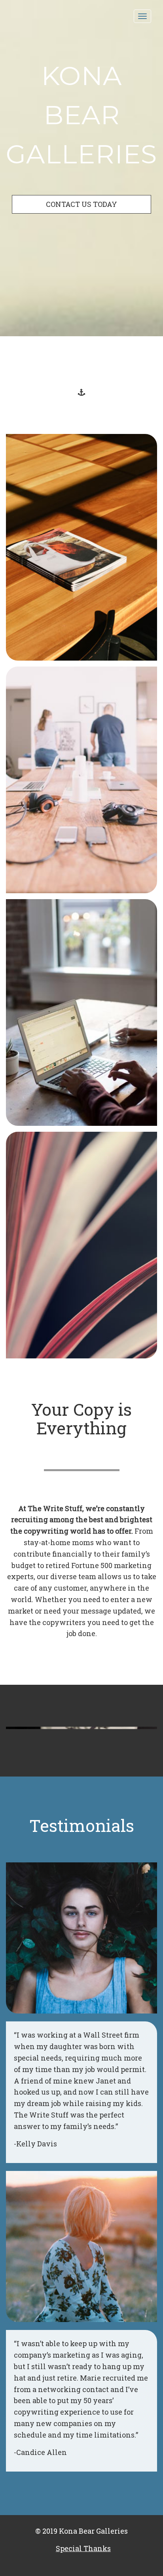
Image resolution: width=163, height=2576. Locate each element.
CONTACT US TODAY (81, 204)
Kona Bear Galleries (81, 115)
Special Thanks (83, 2548)
